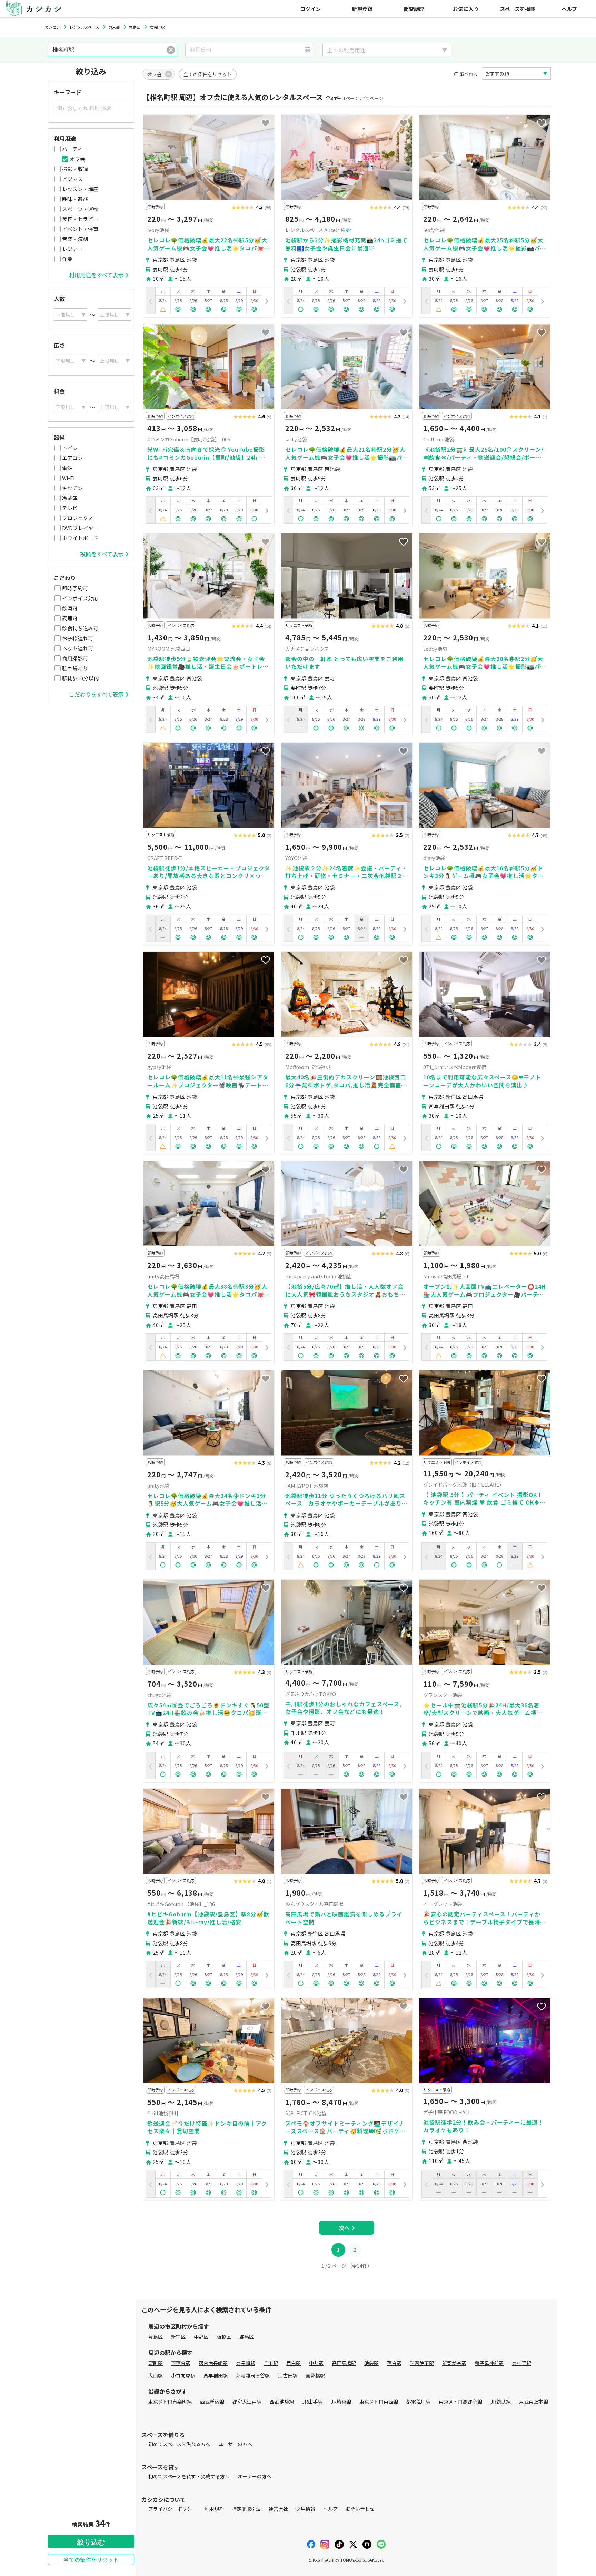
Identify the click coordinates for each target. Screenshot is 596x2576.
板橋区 (224, 2337)
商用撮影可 (75, 658)
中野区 (201, 2337)
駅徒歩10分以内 (80, 678)
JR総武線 (501, 2402)
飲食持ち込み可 (80, 628)
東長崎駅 (246, 2363)
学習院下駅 (422, 2363)
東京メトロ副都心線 (460, 2402)
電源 (67, 468)
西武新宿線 (212, 2402)
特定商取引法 (246, 2509)
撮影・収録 (75, 169)
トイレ (70, 448)
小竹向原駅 (183, 2375)
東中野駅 (521, 2363)
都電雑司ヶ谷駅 (253, 2375)
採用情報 (306, 2509)
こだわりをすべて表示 (96, 694)
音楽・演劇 (75, 239)
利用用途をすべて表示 (96, 275)
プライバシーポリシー (172, 2509)
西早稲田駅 (216, 2375)
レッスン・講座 (80, 189)
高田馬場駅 (344, 2363)
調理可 (70, 618)
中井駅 (316, 2363)
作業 (67, 259)
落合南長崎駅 (213, 2363)
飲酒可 (70, 608)
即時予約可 (75, 588)
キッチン (72, 488)
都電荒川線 (418, 2402)
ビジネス (72, 179)
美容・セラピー (80, 219)
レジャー (72, 249)
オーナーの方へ (255, 2476)
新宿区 (178, 2337)
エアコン (72, 458)
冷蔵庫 (70, 498)
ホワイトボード (80, 538)
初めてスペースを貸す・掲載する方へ (189, 2476)
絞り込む (91, 2542)
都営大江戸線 (247, 2402)
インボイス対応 (80, 598)
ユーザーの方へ (235, 2444)
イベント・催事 (80, 229)
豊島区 (156, 2337)
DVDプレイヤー (80, 528)
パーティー (75, 149)
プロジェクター (80, 518)
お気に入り (466, 9)
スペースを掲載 (518, 9)
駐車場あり (75, 668)
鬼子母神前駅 (489, 2363)
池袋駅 (371, 2363)
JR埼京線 (341, 2402)
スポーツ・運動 (80, 209)
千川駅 (271, 2363)
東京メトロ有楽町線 (170, 2402)
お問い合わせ (360, 2509)
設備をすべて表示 (102, 554)
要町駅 (156, 2363)
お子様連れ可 (78, 638)
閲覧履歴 (414, 9)
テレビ (70, 508)
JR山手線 (312, 2402)
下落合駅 (181, 2363)
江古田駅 (288, 2375)
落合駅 (394, 2363)
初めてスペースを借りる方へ (179, 2444)
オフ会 (77, 159)
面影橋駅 (315, 2375)
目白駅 (294, 2363)
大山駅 (156, 2375)
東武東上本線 (534, 2402)
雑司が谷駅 (454, 2363)
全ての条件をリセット (91, 2559)
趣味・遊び (75, 199)
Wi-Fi (68, 478)
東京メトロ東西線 (379, 2402)
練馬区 (247, 2337)
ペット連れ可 (78, 648)
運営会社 (278, 2509)
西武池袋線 (282, 2402)
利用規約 (214, 2509)
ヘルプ (569, 9)
